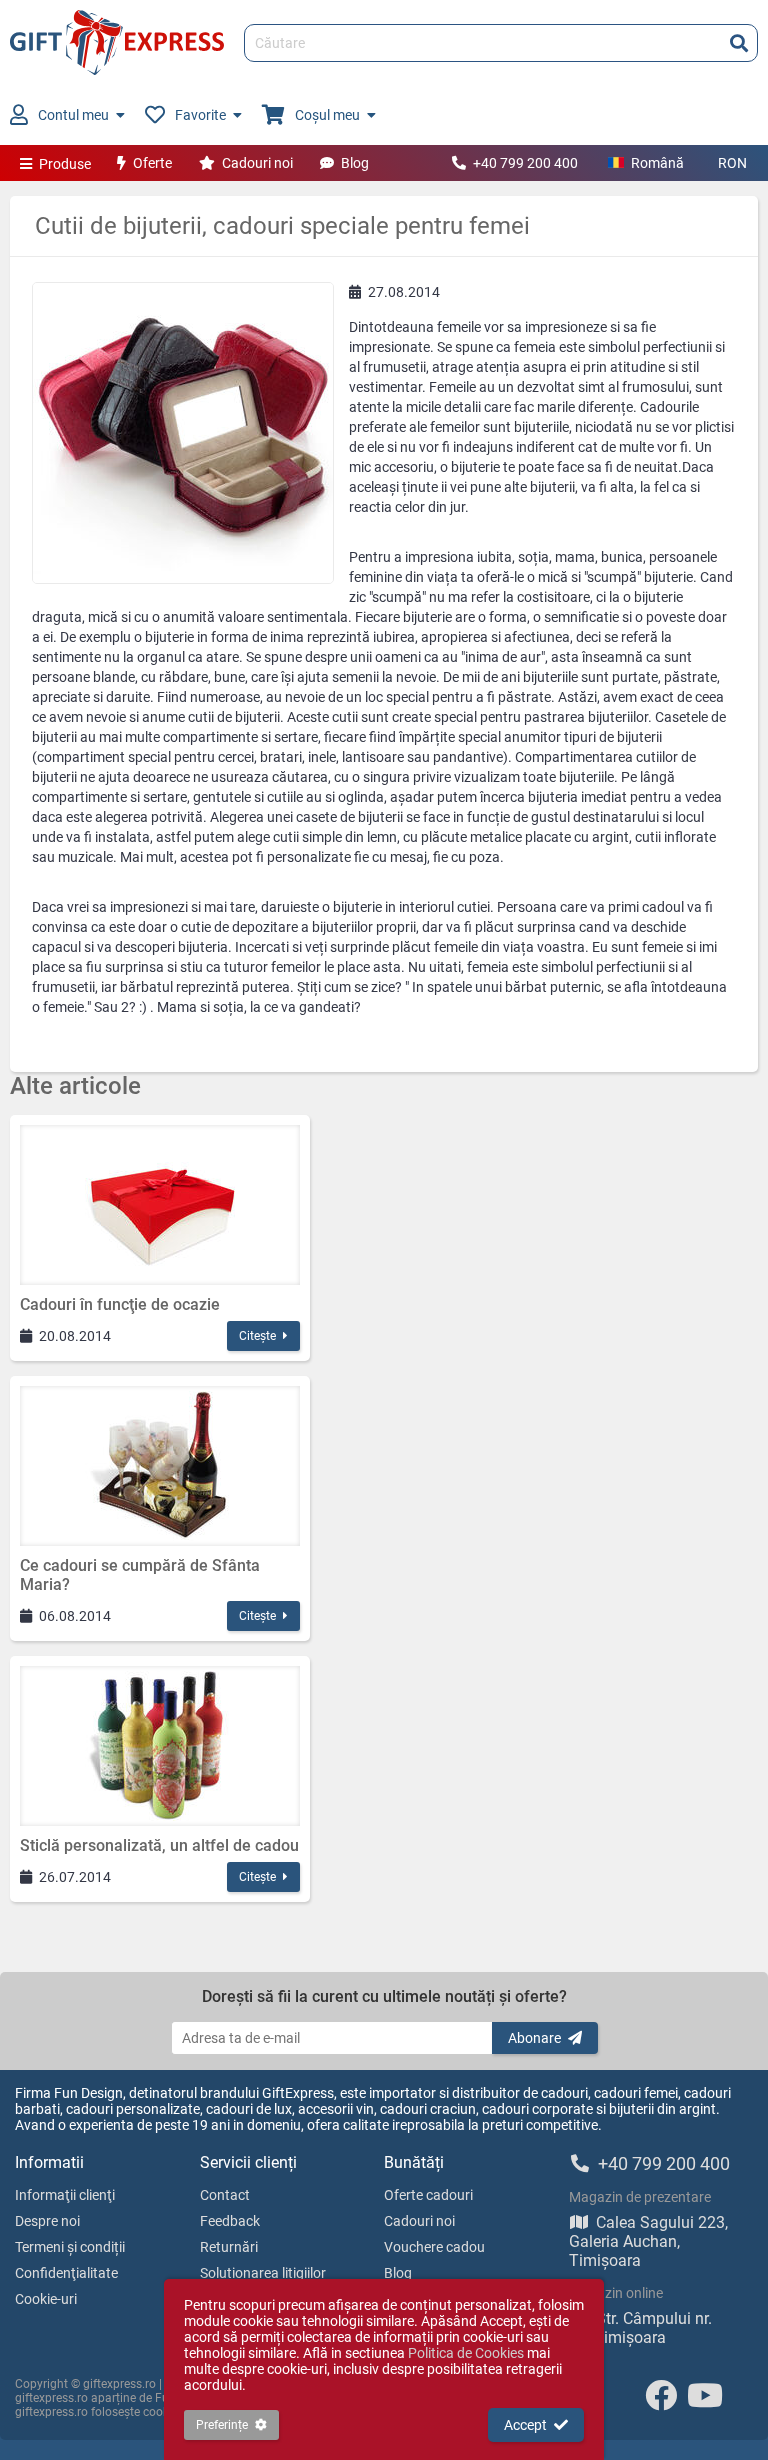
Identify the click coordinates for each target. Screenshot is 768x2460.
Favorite (200, 115)
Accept (525, 2425)
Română (657, 163)
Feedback (230, 2221)
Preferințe (222, 2425)
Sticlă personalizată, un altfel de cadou (159, 1845)
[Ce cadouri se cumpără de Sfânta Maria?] (160, 1466)
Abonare (534, 2038)
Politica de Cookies (466, 2353)
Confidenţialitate (66, 2273)
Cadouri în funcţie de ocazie (120, 1304)
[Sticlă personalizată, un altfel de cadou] (160, 1746)
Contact (225, 2195)
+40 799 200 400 (525, 163)
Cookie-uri (46, 2299)
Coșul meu (327, 115)
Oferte (152, 163)
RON (732, 163)
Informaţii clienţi (65, 2195)
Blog (355, 163)
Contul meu (73, 115)
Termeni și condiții (70, 2247)
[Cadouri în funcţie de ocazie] (160, 1205)
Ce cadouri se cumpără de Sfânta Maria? (140, 1575)
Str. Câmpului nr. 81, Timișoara (640, 2328)
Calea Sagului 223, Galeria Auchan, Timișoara (648, 2241)
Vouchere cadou (434, 2247)
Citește (257, 1336)
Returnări (229, 2247)
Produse (65, 164)
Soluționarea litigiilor (263, 2273)
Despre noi (47, 2221)
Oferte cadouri (428, 2195)
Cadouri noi (257, 163)
